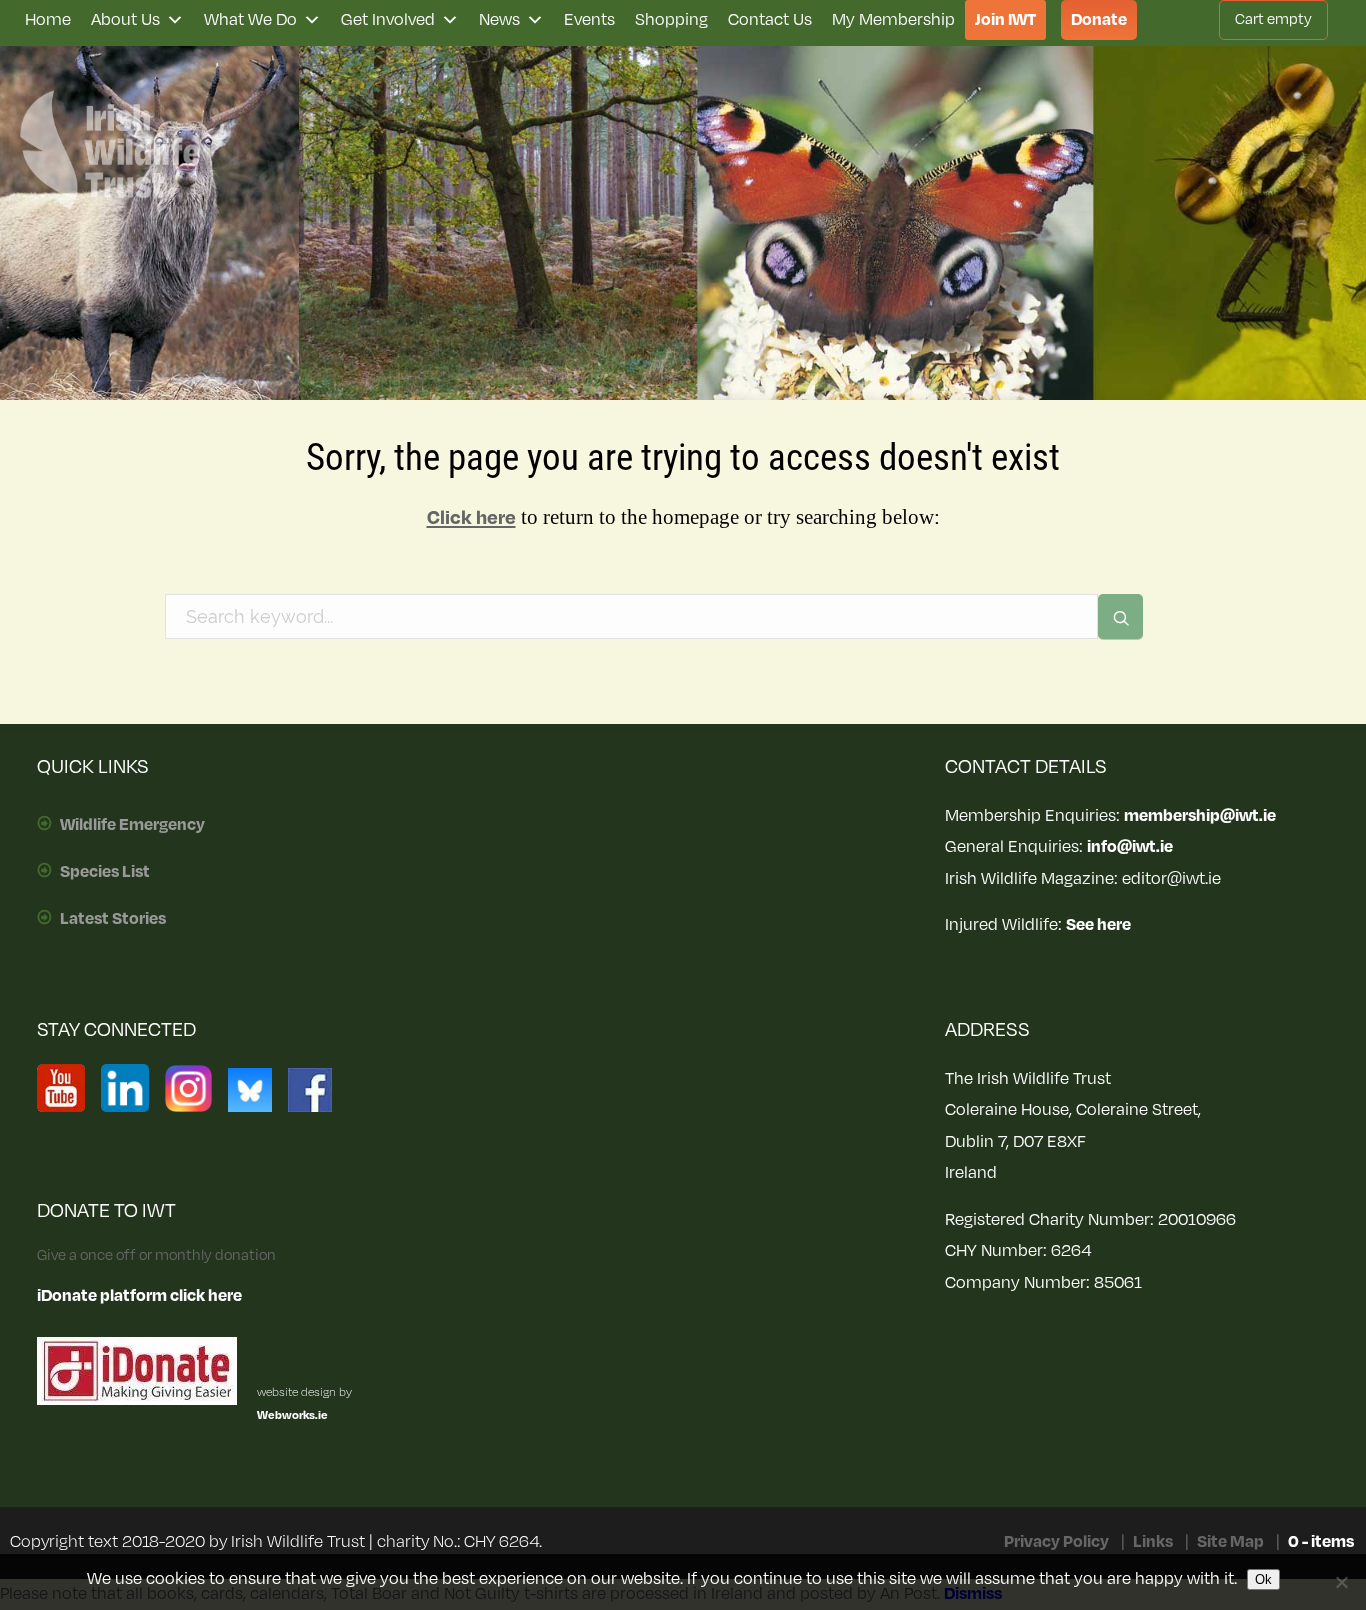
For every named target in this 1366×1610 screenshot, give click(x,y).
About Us (125, 20)
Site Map (1230, 1542)
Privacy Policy (1056, 1542)
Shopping (671, 20)
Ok (1263, 1579)
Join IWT (1005, 20)
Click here (471, 518)
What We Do (250, 20)
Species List (105, 872)
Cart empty (1273, 19)
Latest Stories (113, 919)
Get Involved (388, 20)
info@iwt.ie (1130, 847)
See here (1098, 925)
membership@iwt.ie (1200, 816)
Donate (1099, 20)
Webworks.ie (292, 1415)
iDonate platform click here (139, 1296)
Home (48, 20)
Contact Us (770, 20)
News (499, 20)
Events (589, 20)
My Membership (893, 20)
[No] (1341, 1582)
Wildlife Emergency (132, 825)
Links (1153, 1542)
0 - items (1321, 1542)
